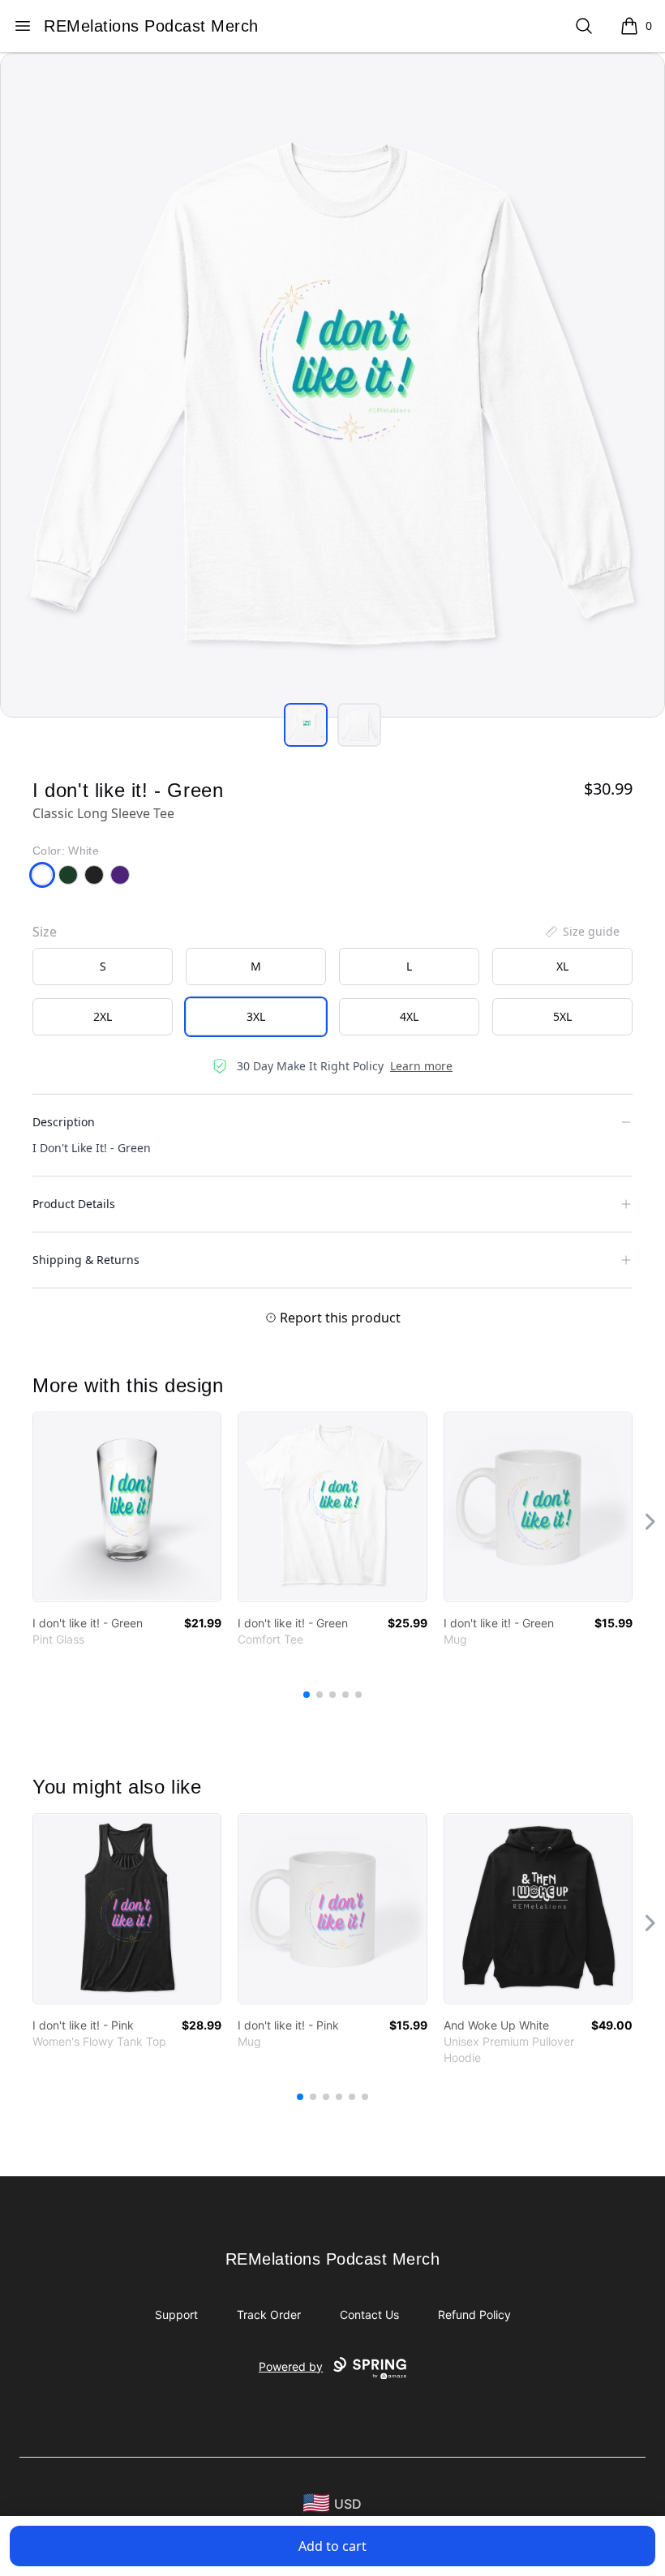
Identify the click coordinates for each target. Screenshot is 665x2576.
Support (176, 2315)
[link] (127, 1507)
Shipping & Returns (86, 1260)
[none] (581, 932)
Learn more (421, 1066)
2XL (103, 1016)
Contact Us (369, 2315)
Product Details (74, 1204)
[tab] (306, 725)
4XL (409, 1016)
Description (64, 1122)
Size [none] (45, 932)
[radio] (103, 967)
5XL (562, 1016)
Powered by (291, 2366)
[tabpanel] (332, 385)
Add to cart (332, 2546)
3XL (256, 1016)
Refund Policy (474, 2315)
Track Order (269, 2315)
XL (562, 966)
